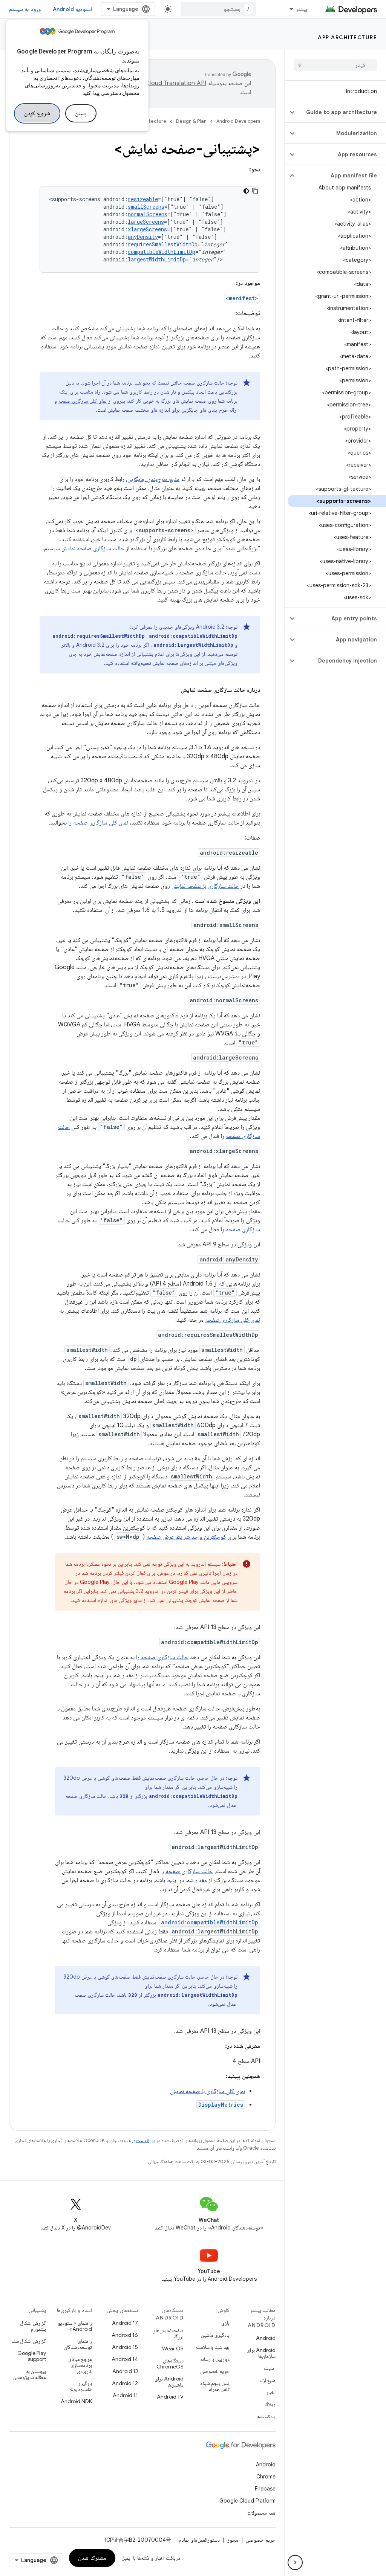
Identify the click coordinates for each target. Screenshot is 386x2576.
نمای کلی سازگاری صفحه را (98, 823)
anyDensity (143, 237)
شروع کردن (37, 113)
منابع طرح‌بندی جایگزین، (153, 479)
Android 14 (125, 2359)
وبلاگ (270, 2404)
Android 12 (125, 2383)
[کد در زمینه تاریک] (246, 191)
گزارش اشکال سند (29, 2341)
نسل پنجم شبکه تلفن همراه (215, 2386)
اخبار (271, 2392)
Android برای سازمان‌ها (261, 2353)
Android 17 (125, 2323)
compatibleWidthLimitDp (162, 252)
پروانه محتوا (144, 2140)
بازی (225, 2323)
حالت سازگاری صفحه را (162, 1657)
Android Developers (238, 121)
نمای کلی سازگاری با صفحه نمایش (208, 2091)
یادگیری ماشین (215, 2335)
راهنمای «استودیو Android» (75, 2326)
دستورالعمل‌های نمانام (199, 2540)
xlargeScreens (147, 229)
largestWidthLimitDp (157, 259)
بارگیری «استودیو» (81, 2386)
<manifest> (242, 298)
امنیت (270, 2368)
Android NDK (76, 2401)
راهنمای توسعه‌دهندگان (78, 2344)
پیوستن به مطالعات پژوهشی (29, 2374)
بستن (81, 113)
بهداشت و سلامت (213, 2347)
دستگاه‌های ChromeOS (170, 2364)
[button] (341, 112)
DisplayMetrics (221, 2105)
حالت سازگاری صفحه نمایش (93, 548)
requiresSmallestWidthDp (163, 244)
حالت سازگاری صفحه (189, 1871)
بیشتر (302, 9)
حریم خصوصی (215, 2371)
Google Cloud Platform (247, 2501)
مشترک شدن (92, 2558)
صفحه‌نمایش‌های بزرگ (168, 2333)
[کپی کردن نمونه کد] (255, 191)
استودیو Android (72, 9)
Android (266, 2338)
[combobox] (218, 9)
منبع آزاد (267, 2380)
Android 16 (125, 2335)
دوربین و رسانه (215, 2359)
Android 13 (125, 2371)
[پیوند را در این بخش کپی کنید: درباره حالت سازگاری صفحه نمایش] (173, 690)
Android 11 (125, 2395)
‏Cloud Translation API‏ (176, 83)
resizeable (143, 199)
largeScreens (146, 222)
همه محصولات (261, 2513)
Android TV (170, 2397)
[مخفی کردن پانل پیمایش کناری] (295, 2562)
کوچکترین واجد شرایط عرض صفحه (186, 1537)
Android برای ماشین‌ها (169, 2382)
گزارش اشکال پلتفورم (33, 2326)
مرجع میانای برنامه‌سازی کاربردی (80, 2365)
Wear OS (173, 2348)
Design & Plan (191, 121)
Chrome (266, 2477)
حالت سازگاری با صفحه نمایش (205, 886)
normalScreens (148, 214)
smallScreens (146, 207)
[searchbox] (335, 65)
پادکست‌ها (266, 2416)
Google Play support (32, 2356)
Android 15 (125, 2347)
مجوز (233, 2540)
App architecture (347, 37)
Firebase (265, 2489)
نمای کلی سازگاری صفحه (83, 401)
